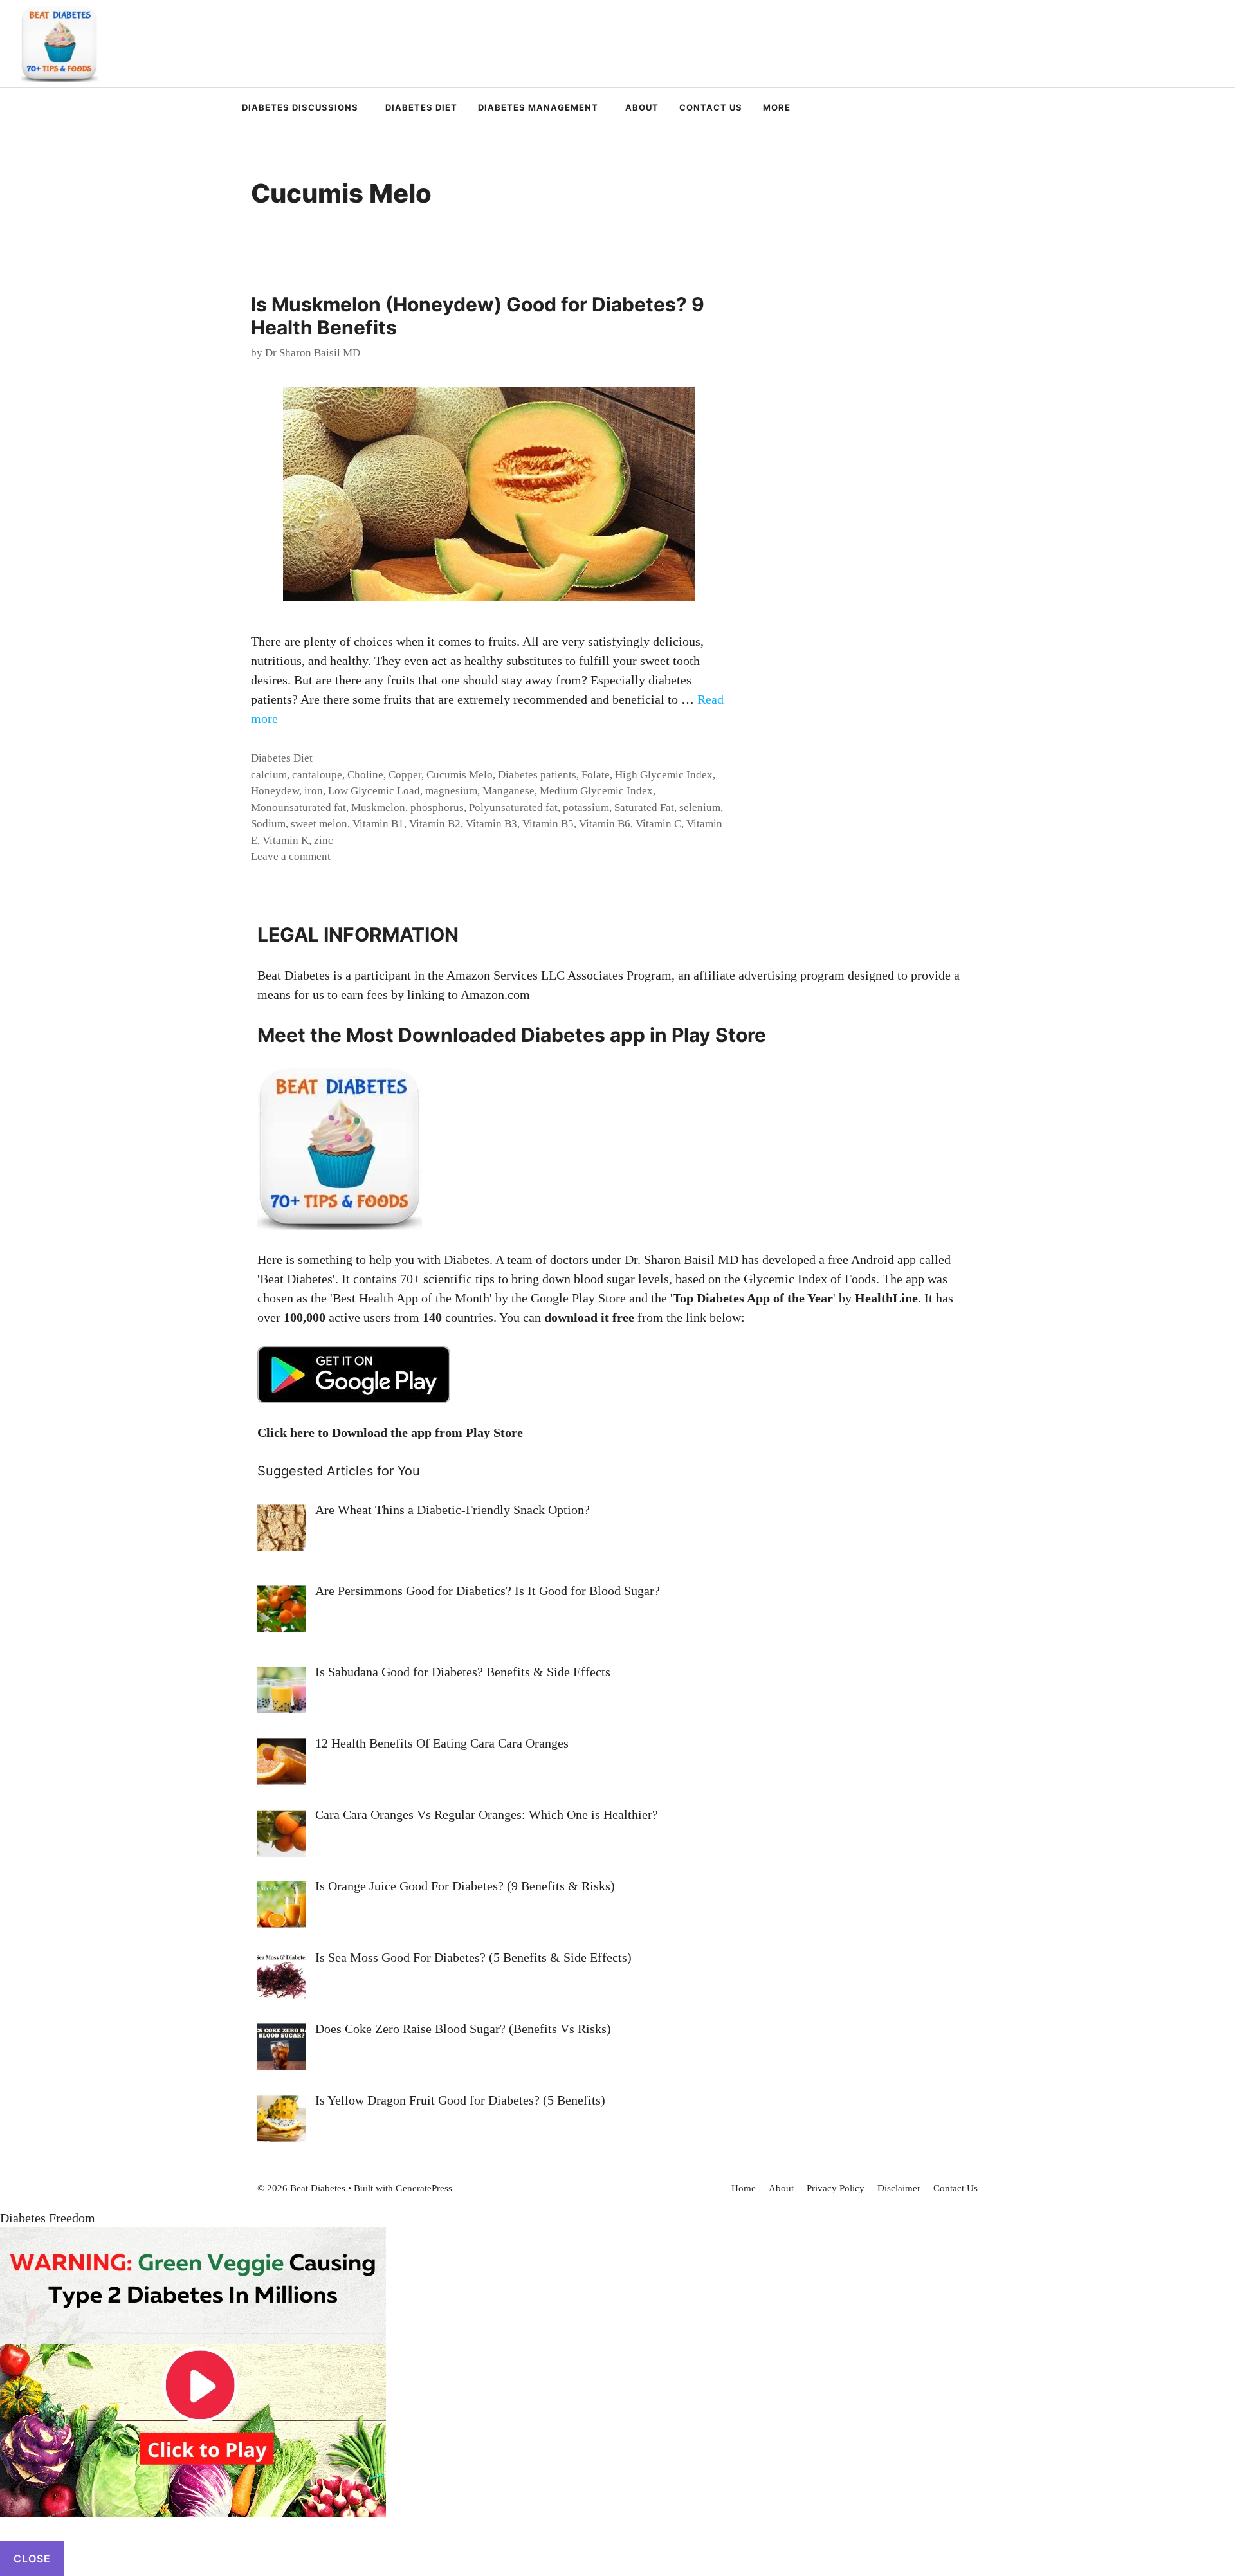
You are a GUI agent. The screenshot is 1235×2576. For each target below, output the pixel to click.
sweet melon (319, 824)
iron (314, 791)
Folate (596, 775)
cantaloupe (317, 775)
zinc (324, 840)
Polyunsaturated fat (513, 808)
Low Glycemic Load (374, 791)
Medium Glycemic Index (596, 791)
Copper (405, 775)
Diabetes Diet (421, 107)
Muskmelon (378, 808)
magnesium (451, 791)
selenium (700, 808)
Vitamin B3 (491, 824)
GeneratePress (424, 2188)
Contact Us (711, 107)
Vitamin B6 (605, 824)
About (642, 107)
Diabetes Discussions (300, 107)
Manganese (508, 791)
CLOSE (32, 2559)
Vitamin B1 (378, 824)
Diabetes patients (537, 775)
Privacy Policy (836, 2188)
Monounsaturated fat (298, 808)
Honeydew (275, 791)
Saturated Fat (644, 808)
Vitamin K (286, 840)
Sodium (268, 824)
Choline (365, 775)
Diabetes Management (538, 107)
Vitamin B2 (435, 824)
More (777, 107)
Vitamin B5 (548, 824)
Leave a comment (291, 856)
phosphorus (437, 808)
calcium (269, 775)
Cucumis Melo (460, 775)
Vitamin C (658, 824)
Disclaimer (899, 2188)
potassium (586, 808)
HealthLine (886, 1298)
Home (744, 2188)
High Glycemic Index (664, 775)
